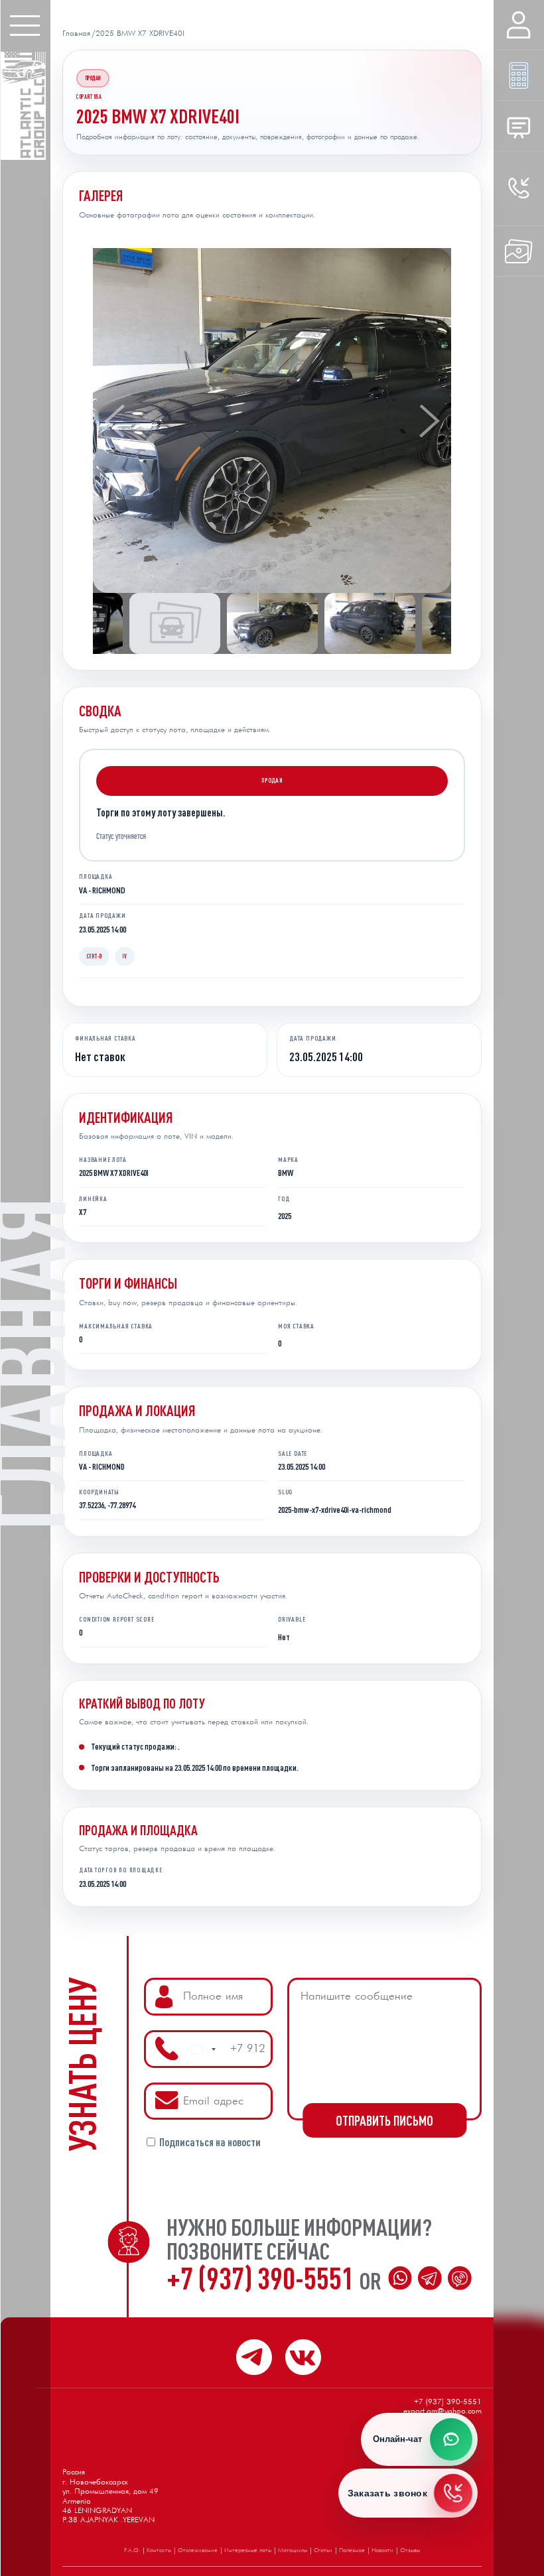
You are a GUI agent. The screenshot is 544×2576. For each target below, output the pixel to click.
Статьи (323, 2550)
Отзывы (410, 2550)
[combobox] (203, 2049)
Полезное (352, 2550)
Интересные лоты (248, 2550)
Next (430, 420)
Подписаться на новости (210, 2143)
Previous (114, 420)
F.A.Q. (132, 2550)
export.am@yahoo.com (442, 2412)
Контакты (159, 2550)
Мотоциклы (293, 2550)
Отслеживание (198, 2550)
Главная (76, 34)
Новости (382, 2550)
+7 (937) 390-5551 (263, 2278)
